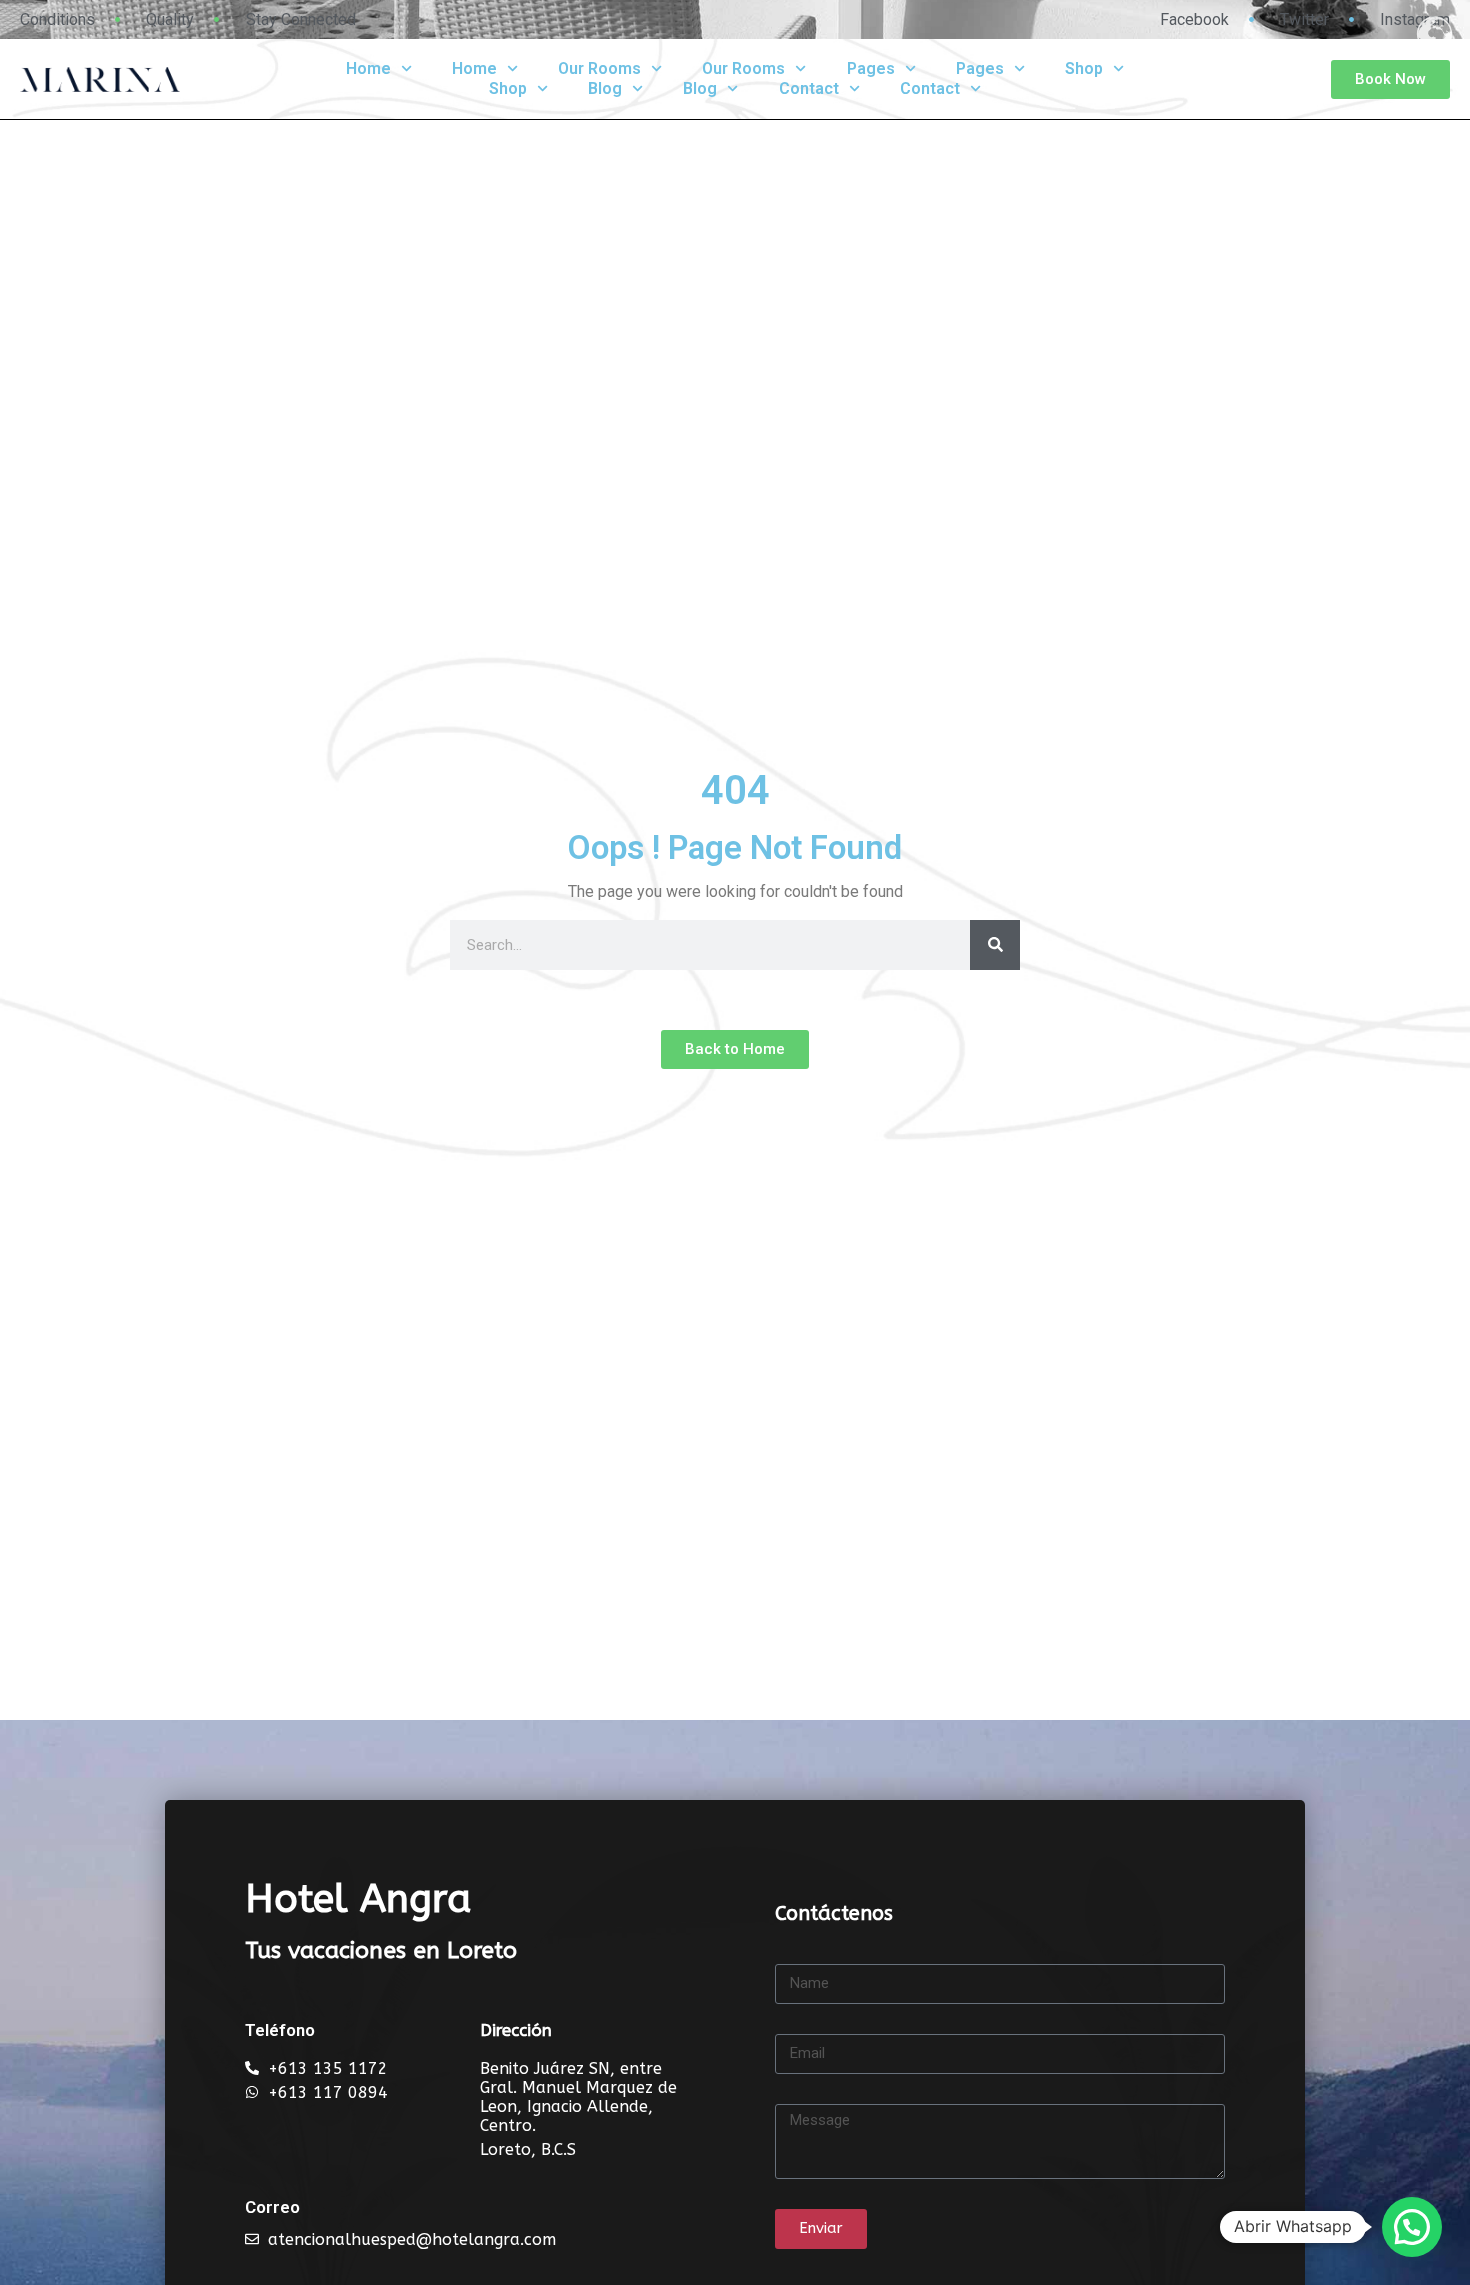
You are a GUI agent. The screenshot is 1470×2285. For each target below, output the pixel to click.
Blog (605, 88)
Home (368, 68)
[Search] (995, 945)
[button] (1412, 2227)
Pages (871, 68)
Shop (1084, 68)
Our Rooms (599, 68)
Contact (809, 88)
